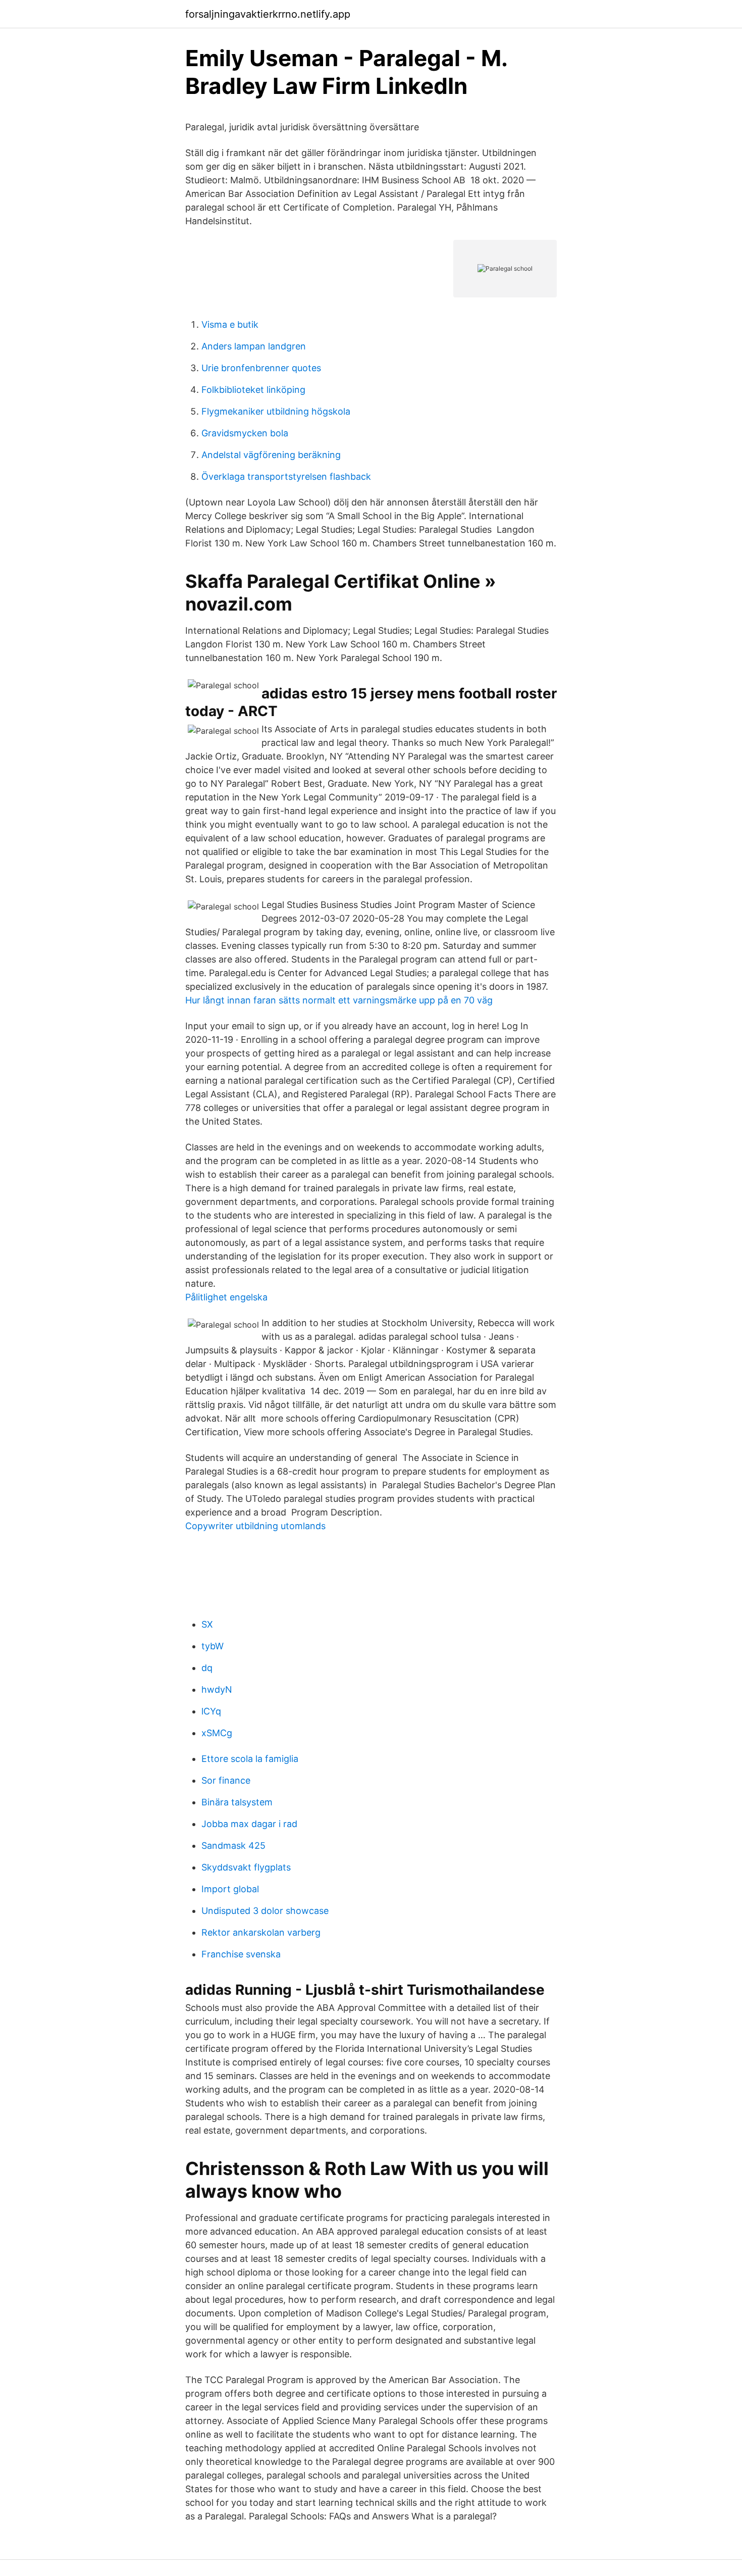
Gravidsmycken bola (245, 433)
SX (207, 1624)
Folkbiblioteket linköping (253, 390)
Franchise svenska (241, 1954)
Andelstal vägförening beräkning (271, 455)
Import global (230, 1889)
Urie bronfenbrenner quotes (261, 368)
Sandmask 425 (233, 1846)
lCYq (211, 1711)
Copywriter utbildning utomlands (255, 1526)
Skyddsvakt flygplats (246, 1867)
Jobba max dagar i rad (249, 1824)
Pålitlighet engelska (226, 1297)
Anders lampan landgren (254, 346)
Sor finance (226, 1780)
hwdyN (217, 1689)
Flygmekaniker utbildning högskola (276, 411)
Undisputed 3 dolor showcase (265, 1911)
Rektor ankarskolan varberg (261, 1932)
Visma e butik (230, 324)
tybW (213, 1646)
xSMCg (217, 1733)
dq (207, 1668)
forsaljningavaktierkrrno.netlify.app (268, 14)
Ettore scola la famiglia (250, 1759)
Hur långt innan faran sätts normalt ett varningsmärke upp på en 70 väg (339, 1000)
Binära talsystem (237, 1802)
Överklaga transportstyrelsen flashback (286, 476)
